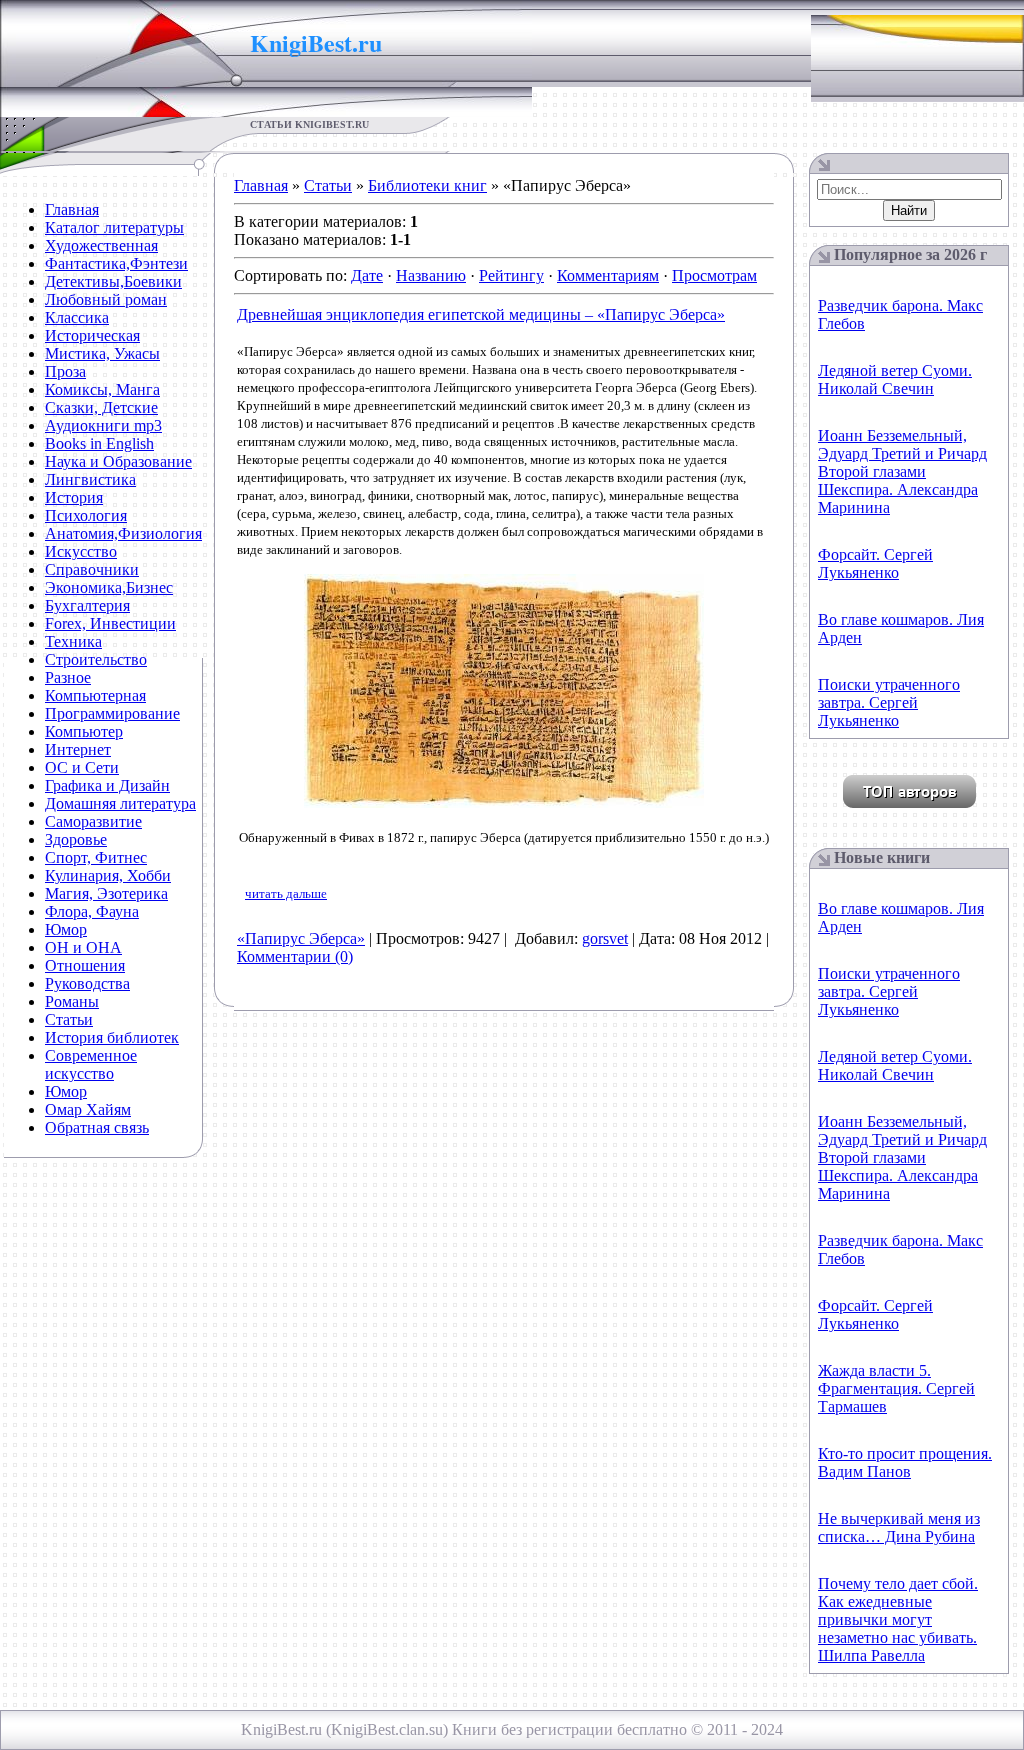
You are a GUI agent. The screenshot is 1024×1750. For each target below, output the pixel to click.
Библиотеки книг (427, 185)
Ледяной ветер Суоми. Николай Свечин (895, 379)
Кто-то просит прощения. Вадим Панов (905, 1462)
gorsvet (605, 938)
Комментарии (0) (295, 956)
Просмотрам (714, 275)
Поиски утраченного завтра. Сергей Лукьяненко (889, 702)
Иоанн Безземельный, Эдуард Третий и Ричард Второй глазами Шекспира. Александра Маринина (902, 471)
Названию (431, 275)
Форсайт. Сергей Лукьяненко (875, 563)
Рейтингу (511, 275)
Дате (367, 275)
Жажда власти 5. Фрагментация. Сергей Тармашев (896, 1388)
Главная (261, 185)
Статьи (328, 185)
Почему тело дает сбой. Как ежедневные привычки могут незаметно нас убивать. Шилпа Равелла (898, 1619)
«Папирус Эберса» (301, 938)
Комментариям (608, 275)
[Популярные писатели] (909, 802)
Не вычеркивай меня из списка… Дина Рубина (899, 1527)
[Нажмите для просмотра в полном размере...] (504, 803)
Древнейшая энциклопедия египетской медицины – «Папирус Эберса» (481, 314)
